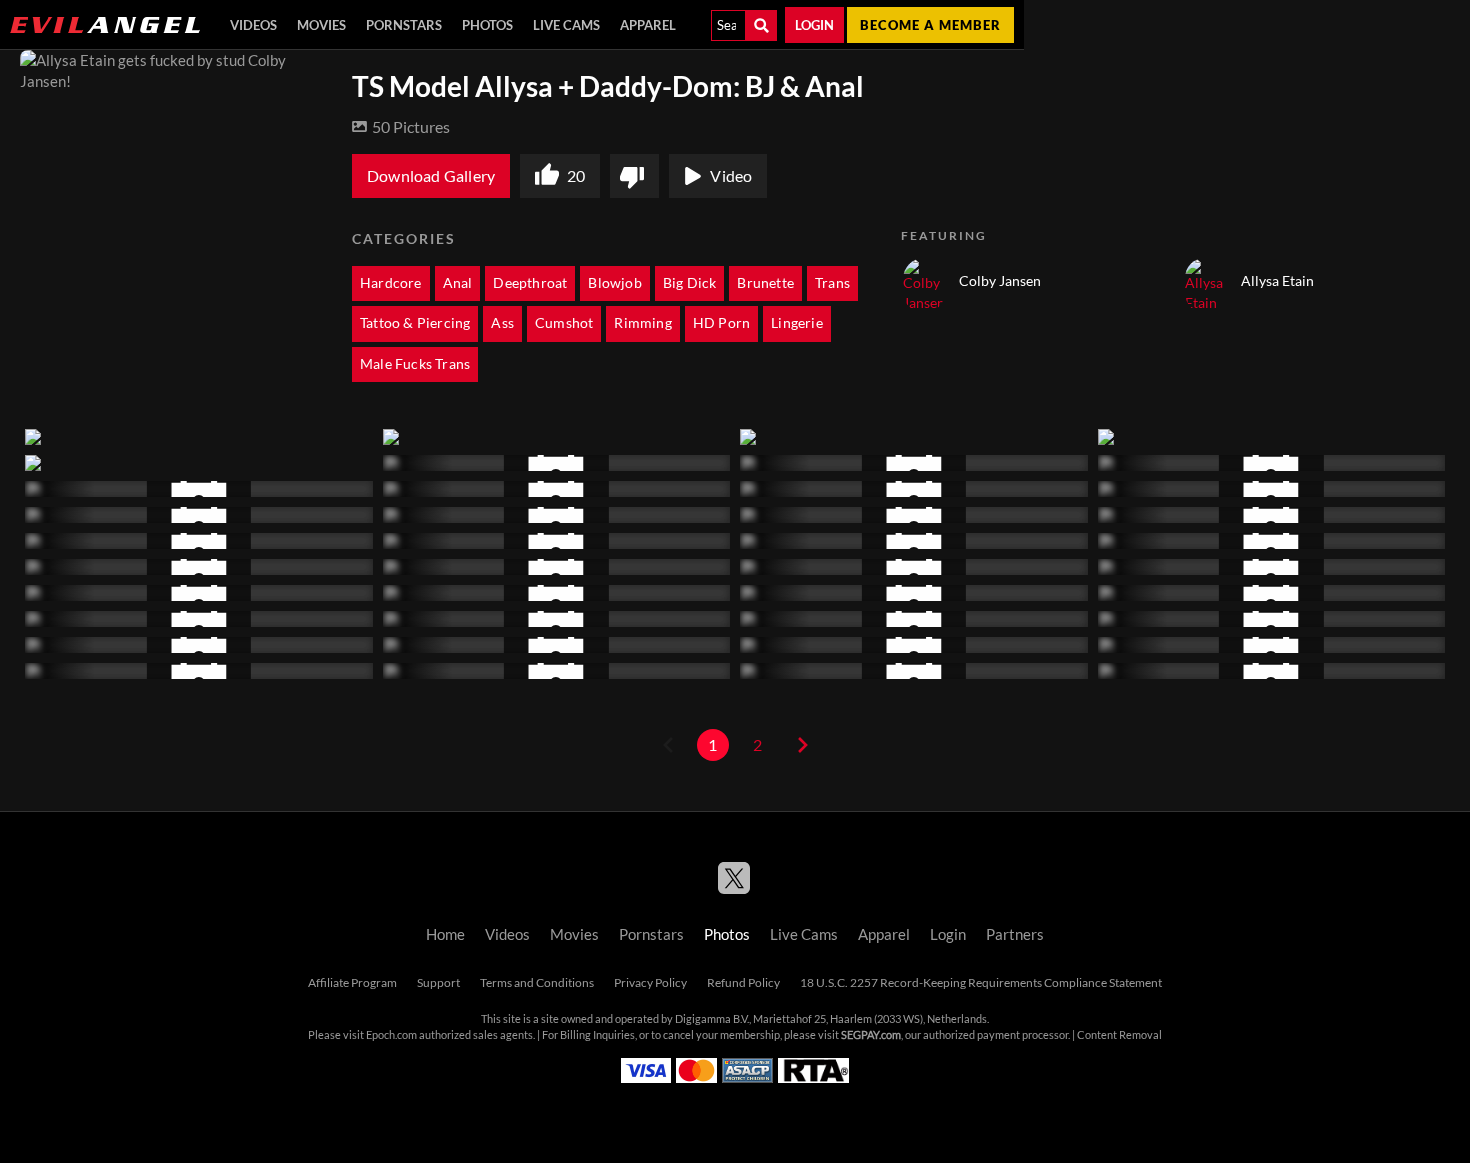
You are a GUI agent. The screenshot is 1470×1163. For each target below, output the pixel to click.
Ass (502, 323)
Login (814, 25)
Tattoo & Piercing (415, 323)
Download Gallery (431, 176)
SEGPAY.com (871, 1035)
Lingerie (797, 323)
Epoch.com (391, 1035)
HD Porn (721, 323)
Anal (458, 283)
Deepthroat (530, 283)
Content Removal (1119, 1035)
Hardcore (391, 283)
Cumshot (564, 323)
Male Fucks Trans (415, 364)
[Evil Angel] (105, 25)
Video (731, 176)
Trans (832, 283)
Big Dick (690, 283)
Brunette (765, 283)
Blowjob (614, 283)
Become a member (930, 25)
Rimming (642, 323)
